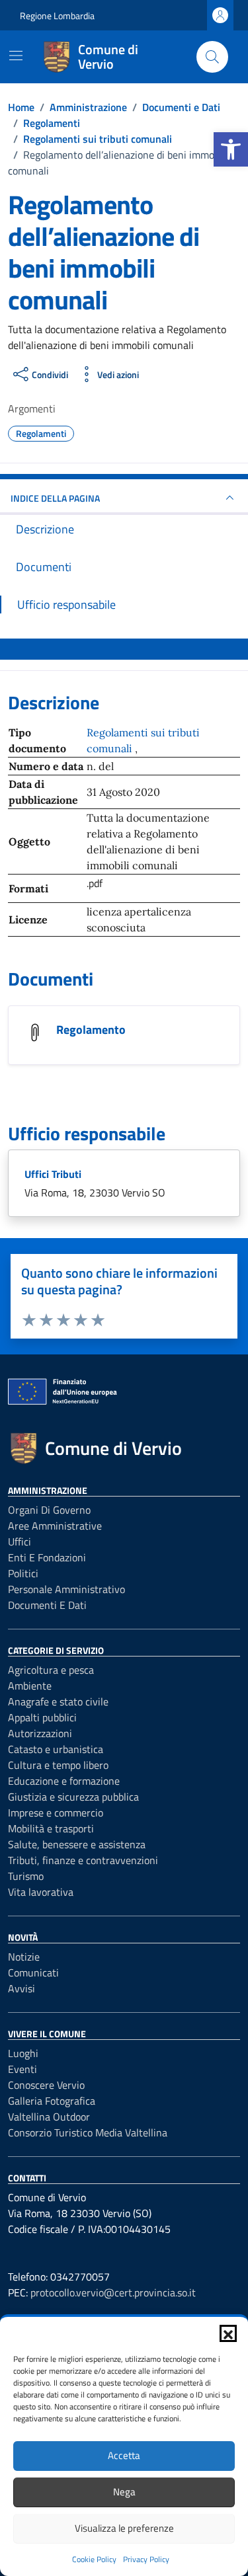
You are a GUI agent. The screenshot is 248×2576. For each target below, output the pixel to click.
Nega (124, 2492)
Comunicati (33, 1972)
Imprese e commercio (56, 1813)
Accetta (124, 2455)
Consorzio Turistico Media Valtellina (88, 2132)
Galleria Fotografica (52, 2101)
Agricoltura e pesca (51, 1670)
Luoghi (23, 2053)
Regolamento (91, 1030)
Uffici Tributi (53, 1174)
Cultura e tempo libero (58, 1765)
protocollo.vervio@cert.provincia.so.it (113, 2292)
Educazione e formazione (64, 1781)
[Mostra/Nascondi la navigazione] (16, 56)
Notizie (24, 1957)
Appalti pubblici (42, 1717)
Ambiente (30, 1686)
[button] (231, 149)
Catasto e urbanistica (56, 1749)
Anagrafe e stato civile (58, 1701)
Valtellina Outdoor (49, 2117)
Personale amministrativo (66, 1589)
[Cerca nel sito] (212, 57)
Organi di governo (49, 1510)
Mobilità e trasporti (51, 1828)
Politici (23, 1573)
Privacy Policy (146, 2559)
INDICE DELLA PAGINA (55, 498)
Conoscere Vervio (46, 2085)
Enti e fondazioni (47, 1557)
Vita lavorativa (41, 1892)
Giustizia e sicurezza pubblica (73, 1797)
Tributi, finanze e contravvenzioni (83, 1860)
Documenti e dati (47, 1605)
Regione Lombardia (57, 16)
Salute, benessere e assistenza (77, 1844)
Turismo (26, 1876)
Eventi (22, 2069)
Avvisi (21, 1988)
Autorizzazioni (40, 1733)
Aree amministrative (55, 1526)
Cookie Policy (94, 2559)
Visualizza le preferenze (124, 2528)
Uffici (20, 1542)
